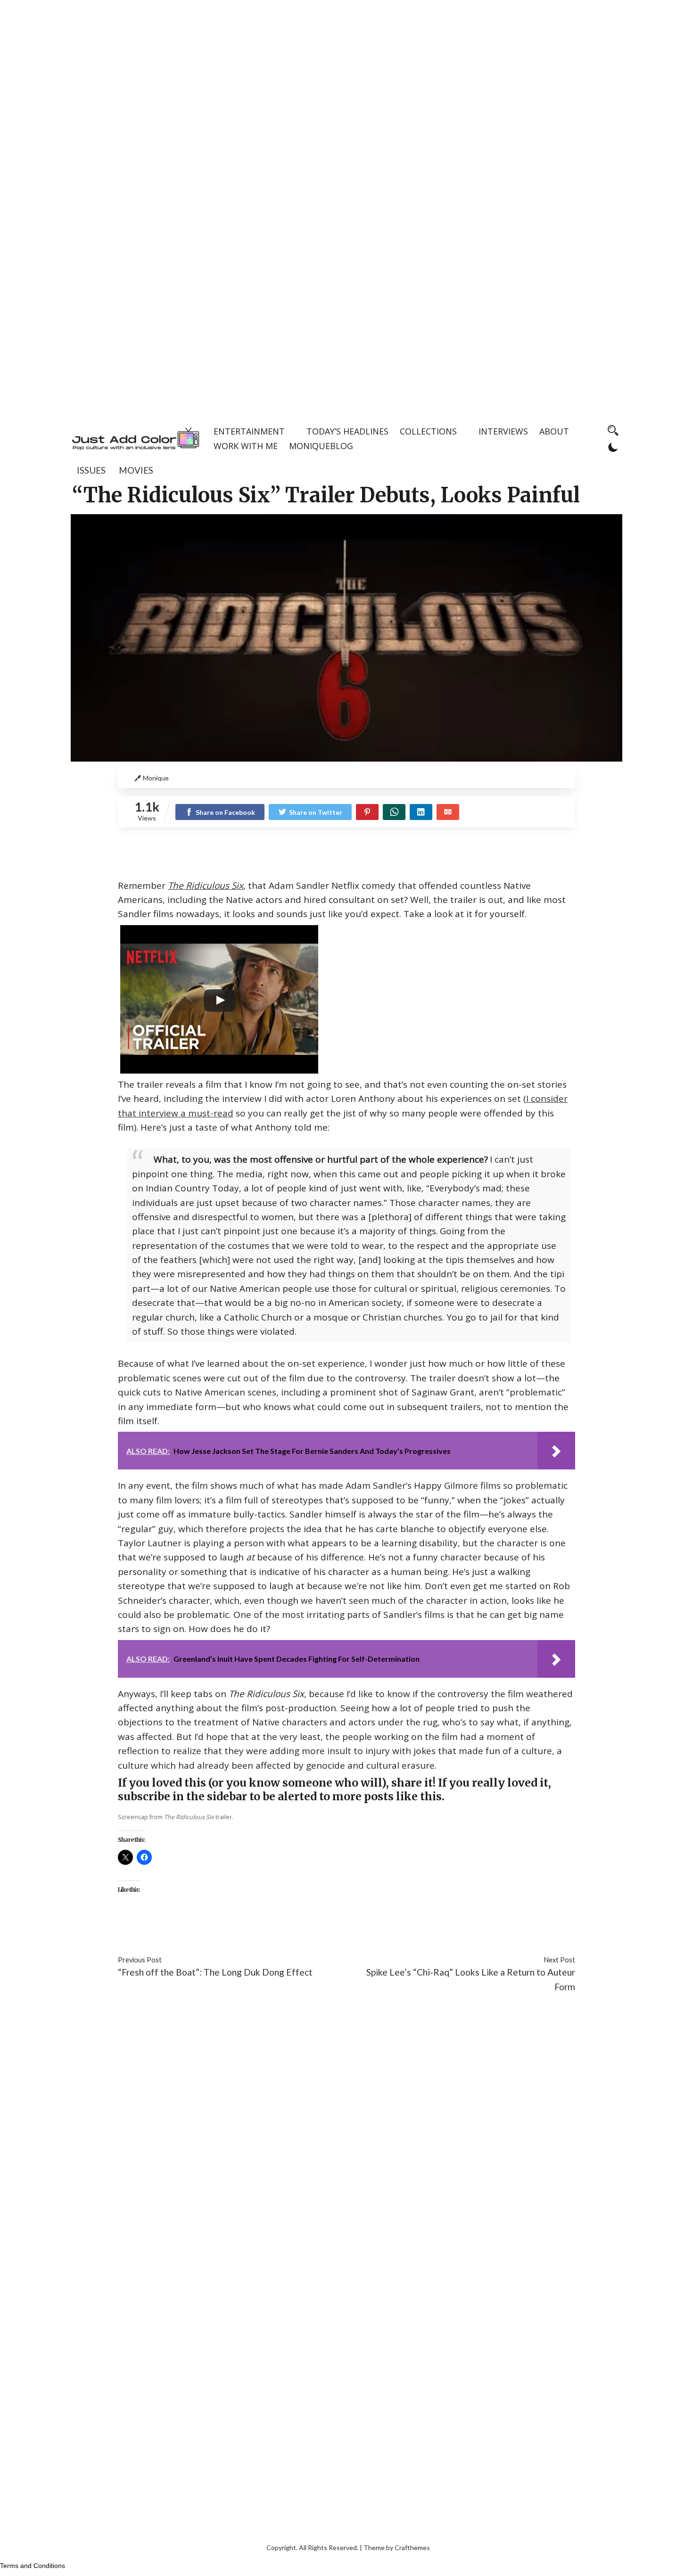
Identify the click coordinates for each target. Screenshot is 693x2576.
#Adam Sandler (148, 1932)
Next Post (559, 1960)
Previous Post (140, 1960)
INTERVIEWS (503, 431)
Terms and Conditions (33, 2566)
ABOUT (554, 431)
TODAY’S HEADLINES (347, 431)
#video (507, 1932)
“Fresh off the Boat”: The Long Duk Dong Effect (215, 1972)
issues (91, 470)
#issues (195, 1932)
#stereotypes (353, 1932)
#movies (228, 1932)
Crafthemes (412, 2547)
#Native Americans (285, 1932)
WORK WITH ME (246, 446)
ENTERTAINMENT (249, 431)
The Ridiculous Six (206, 886)
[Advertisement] (346, 66)
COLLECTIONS (428, 431)
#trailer (477, 1932)
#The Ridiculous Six (421, 1932)
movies (136, 470)
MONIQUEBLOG (321, 446)
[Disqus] (346, 2141)
